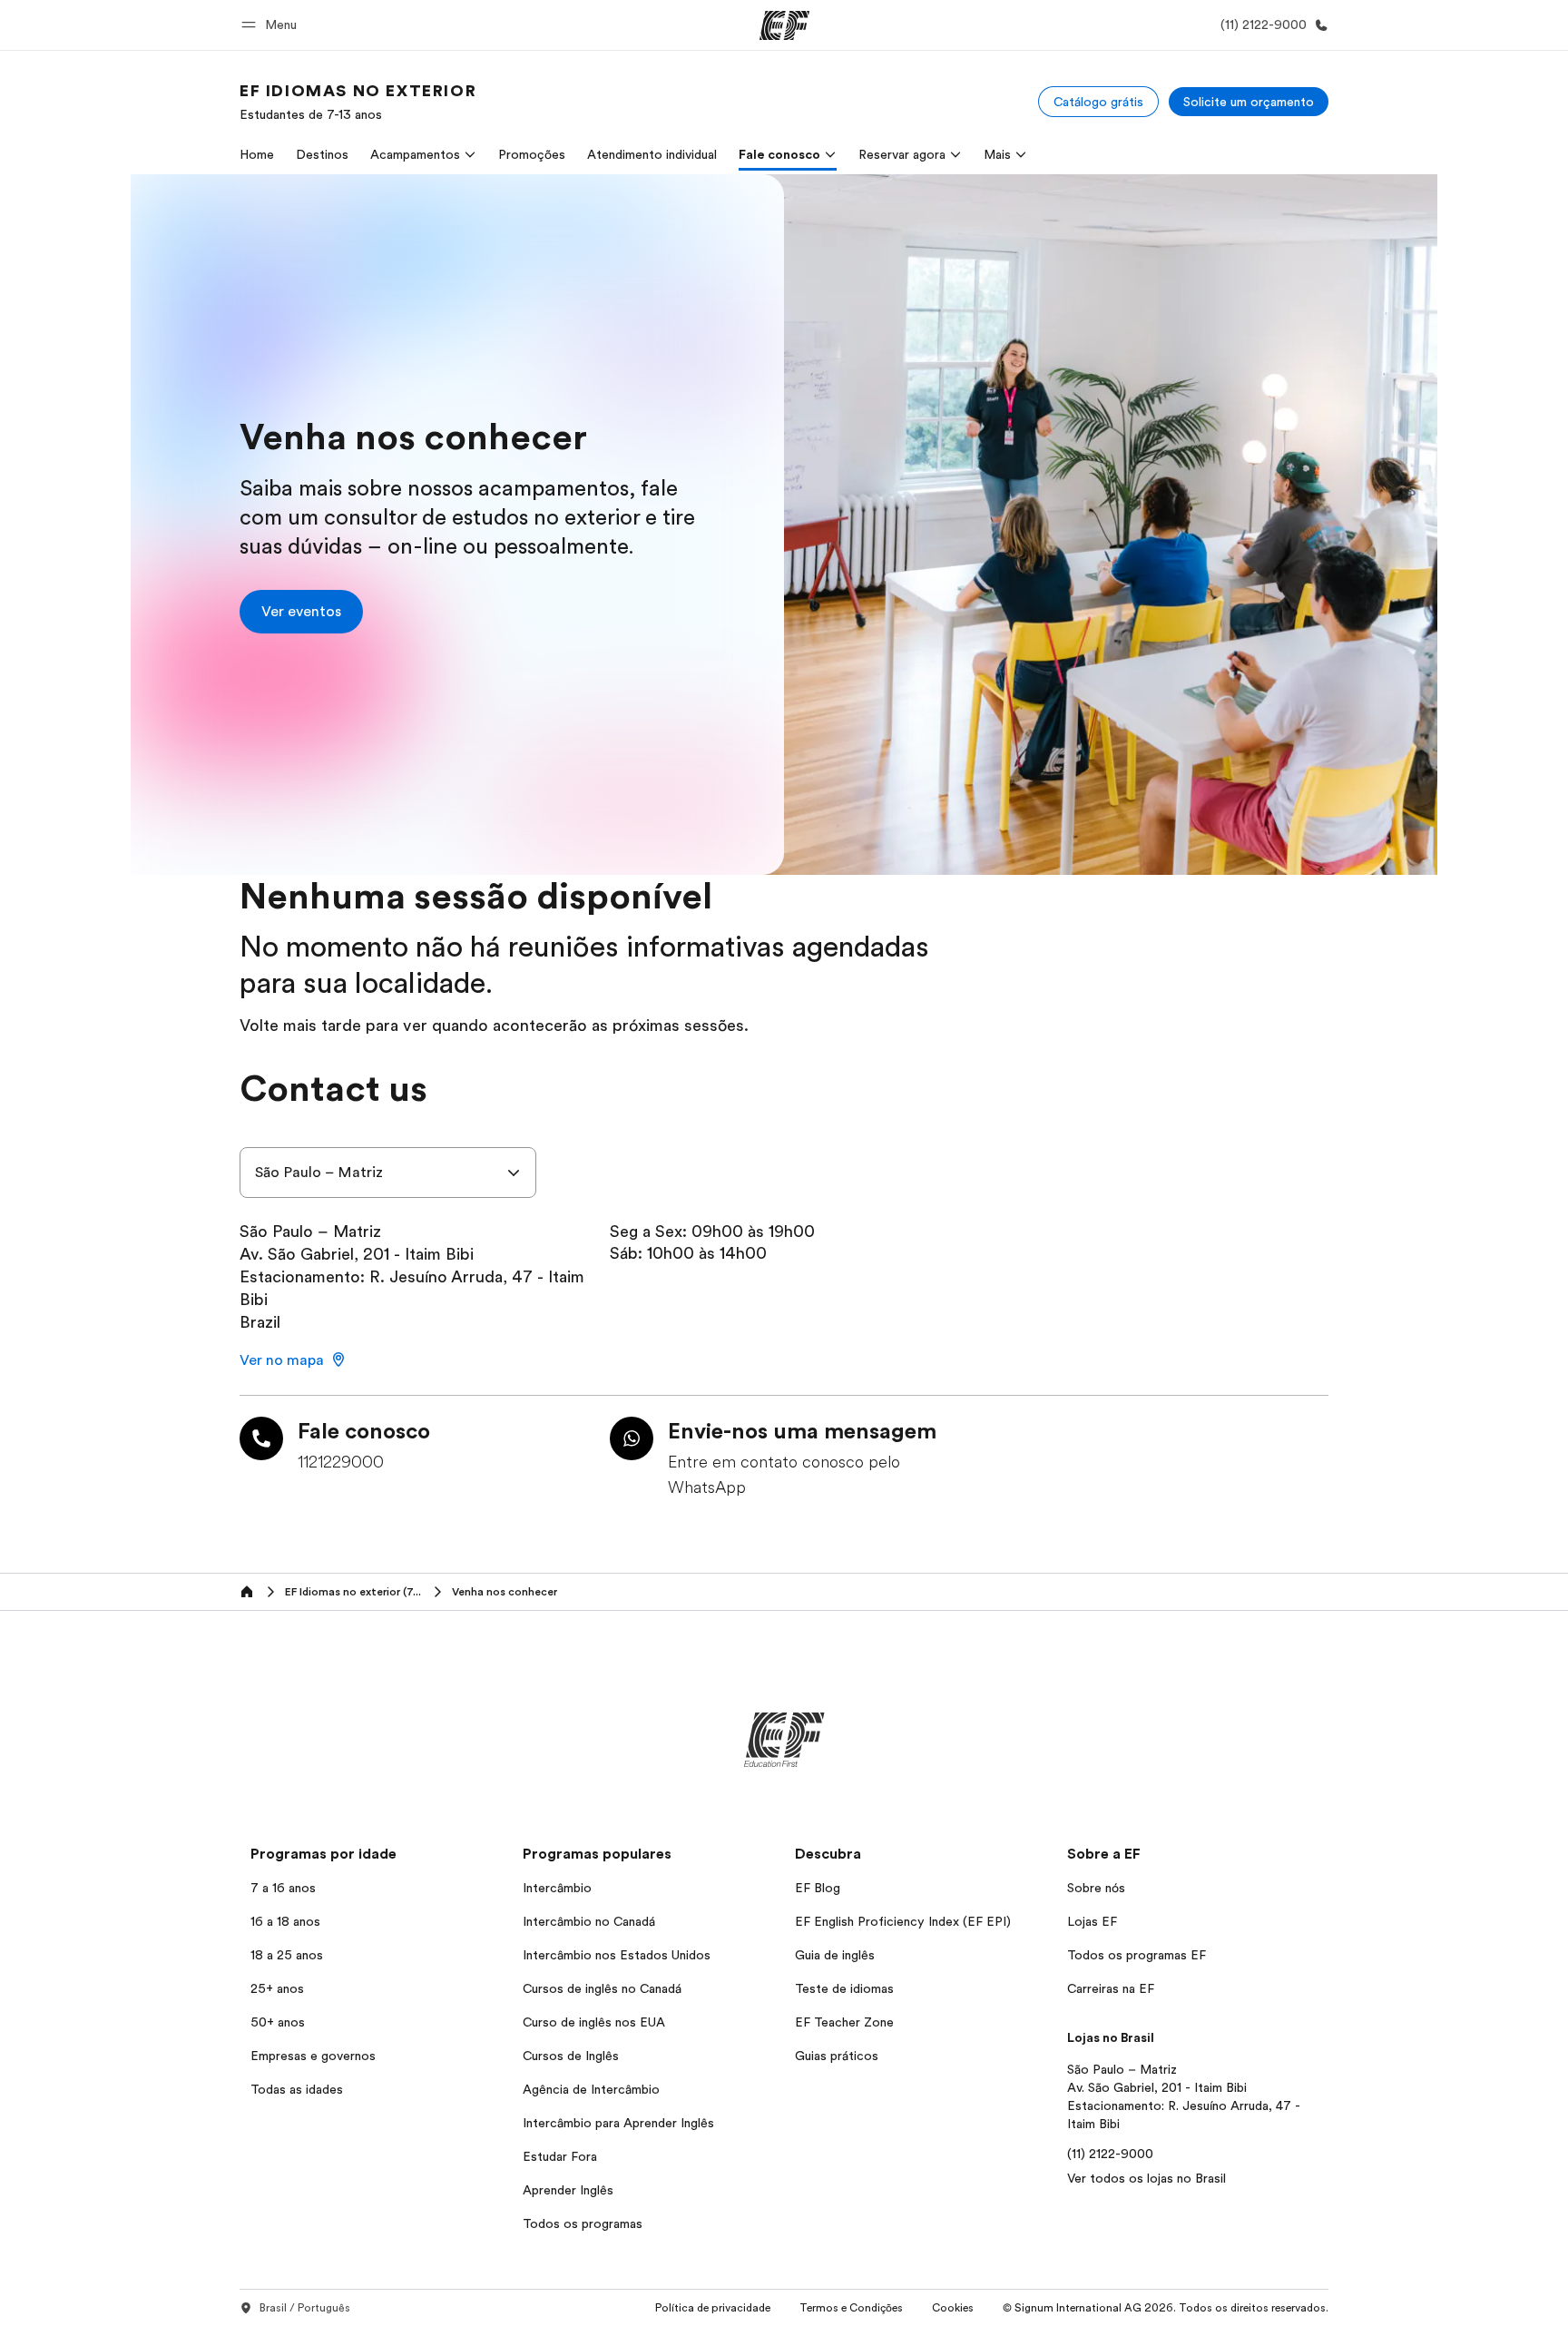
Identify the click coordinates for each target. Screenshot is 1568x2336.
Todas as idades (297, 2089)
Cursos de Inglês (571, 2056)
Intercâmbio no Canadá (589, 1921)
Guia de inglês (835, 1955)
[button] (272, 25)
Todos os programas (583, 2223)
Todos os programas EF (1137, 1955)
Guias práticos (837, 2056)
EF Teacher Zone (844, 2022)
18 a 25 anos (287, 1955)
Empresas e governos (313, 2056)
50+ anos (278, 2022)
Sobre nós (1096, 1888)
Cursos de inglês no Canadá (602, 1988)
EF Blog (818, 1888)
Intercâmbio (557, 1888)
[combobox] (388, 1173)
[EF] (784, 25)
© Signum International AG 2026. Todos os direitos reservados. (1166, 2308)
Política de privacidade (713, 2308)
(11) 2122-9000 (1110, 2154)
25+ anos (277, 1988)
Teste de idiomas (844, 1988)
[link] (358, 102)
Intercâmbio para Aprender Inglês (618, 2123)
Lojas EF (1092, 1921)
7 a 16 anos (283, 1888)
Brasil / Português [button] (305, 2308)
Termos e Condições (851, 2308)
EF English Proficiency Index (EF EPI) (903, 1921)
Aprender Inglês (568, 2190)
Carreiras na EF (1111, 1988)
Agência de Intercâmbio (591, 2089)
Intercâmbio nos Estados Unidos (617, 1955)
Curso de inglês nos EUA (594, 2022)
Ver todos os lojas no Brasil (1147, 2178)
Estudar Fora (560, 2156)
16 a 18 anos (285, 1921)
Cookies (953, 2308)
